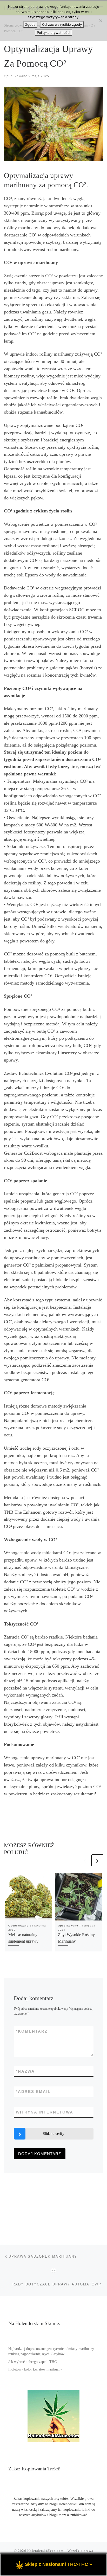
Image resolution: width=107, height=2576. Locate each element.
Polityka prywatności (53, 33)
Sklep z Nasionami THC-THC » (58, 2564)
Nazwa (25, 2071)
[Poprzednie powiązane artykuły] (85, 1860)
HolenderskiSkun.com (45, 2551)
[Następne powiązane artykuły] (97, 1860)
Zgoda (30, 24)
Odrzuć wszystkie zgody (62, 24)
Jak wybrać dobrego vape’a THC (32, 2362)
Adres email (33, 2092)
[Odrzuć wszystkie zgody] (101, 21)
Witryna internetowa (45, 2112)
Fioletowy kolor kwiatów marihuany (35, 2369)
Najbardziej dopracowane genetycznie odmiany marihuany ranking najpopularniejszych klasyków (51, 2352)
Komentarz (32, 2031)
